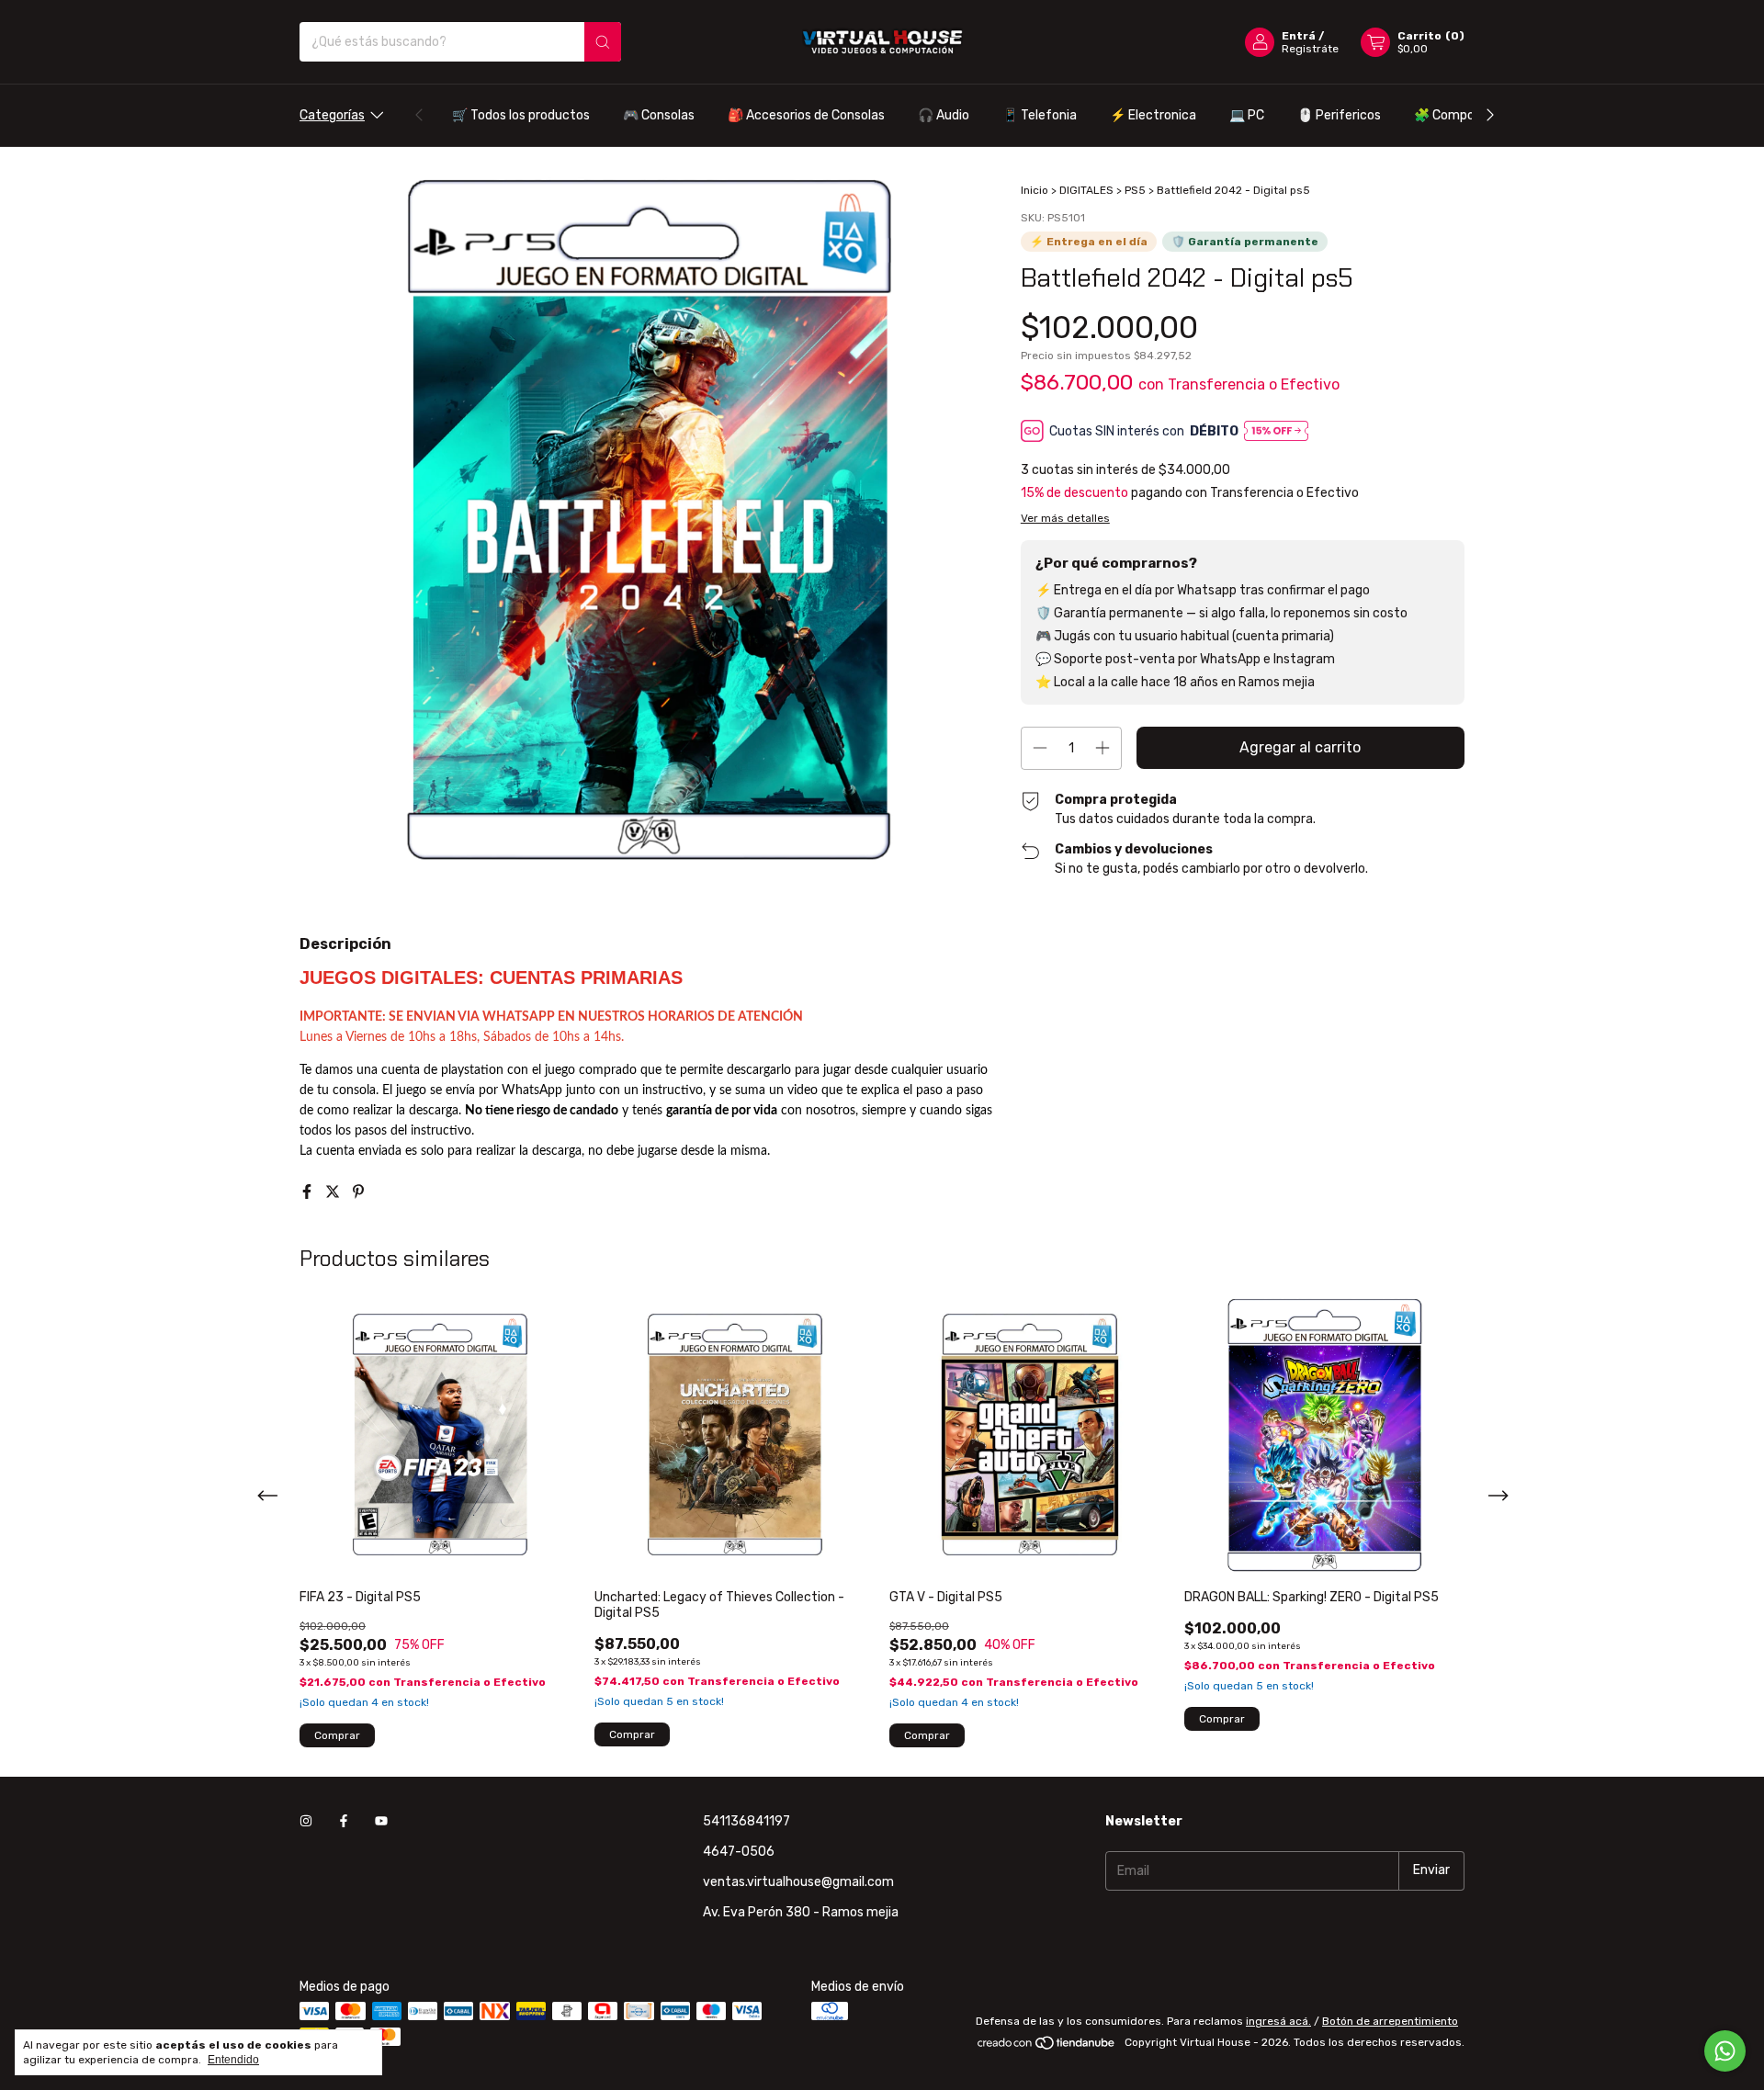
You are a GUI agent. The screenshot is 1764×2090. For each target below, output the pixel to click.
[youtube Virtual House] (381, 1821)
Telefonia (1040, 115)
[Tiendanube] (1047, 2047)
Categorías (332, 115)
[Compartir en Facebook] (309, 1192)
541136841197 (746, 1821)
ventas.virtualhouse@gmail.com (798, 1882)
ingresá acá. (1278, 2021)
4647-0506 (739, 1852)
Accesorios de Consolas (806, 115)
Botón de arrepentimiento (1390, 2021)
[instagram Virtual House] (306, 1821)
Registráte (1310, 49)
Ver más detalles (1065, 518)
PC (1247, 115)
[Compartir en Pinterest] (358, 1192)
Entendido (233, 2060)
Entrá (1299, 36)
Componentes (1465, 115)
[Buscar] (603, 42)
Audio (944, 115)
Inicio (1035, 190)
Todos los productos (521, 115)
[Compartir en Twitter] (334, 1192)
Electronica (1153, 115)
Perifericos (1339, 115)
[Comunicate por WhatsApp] (1725, 2051)
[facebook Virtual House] (344, 1821)
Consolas (659, 115)
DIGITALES (1086, 190)
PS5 (1135, 190)
